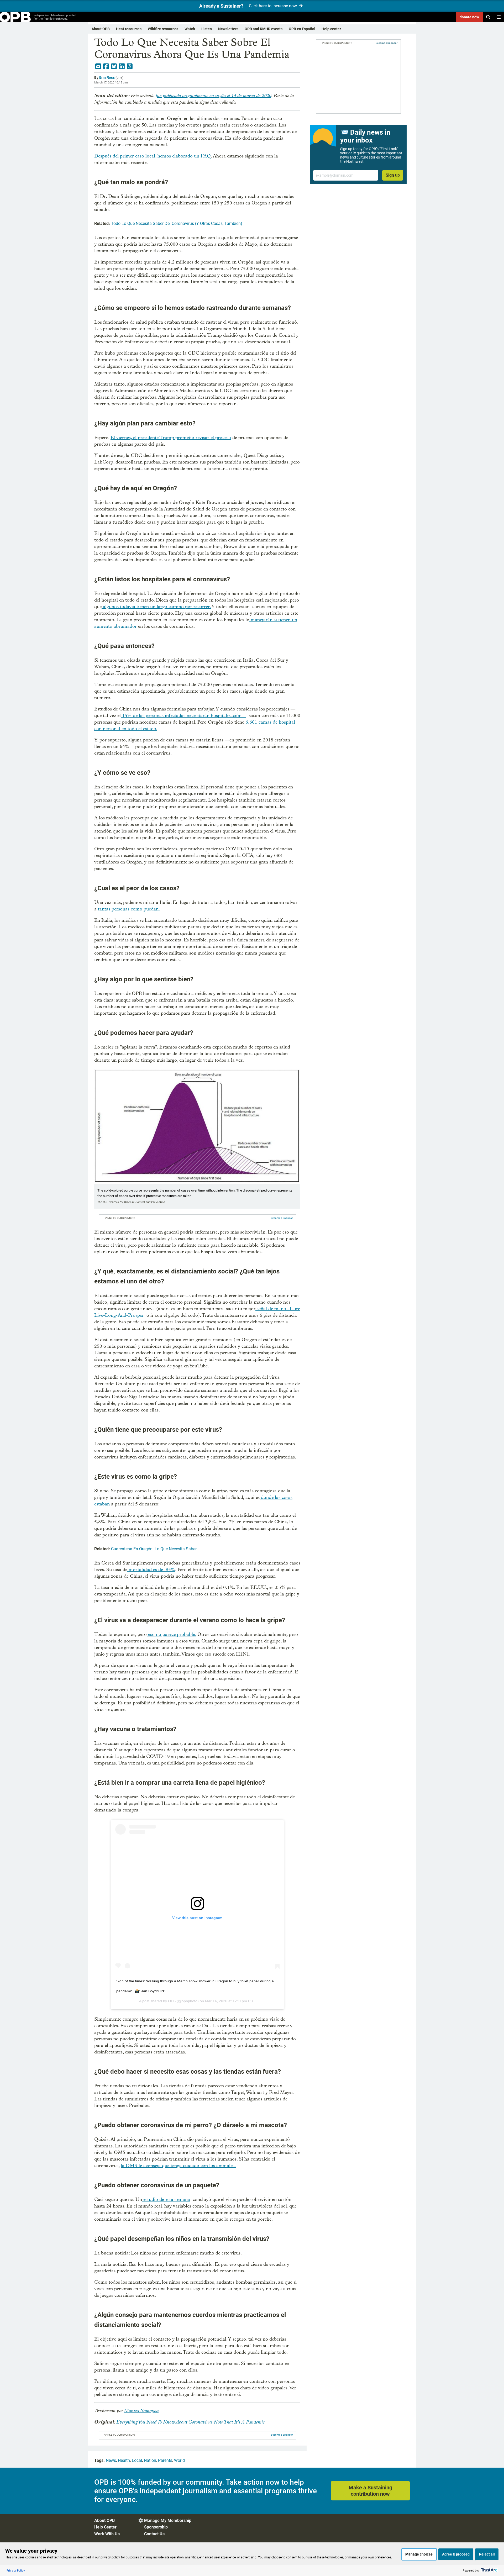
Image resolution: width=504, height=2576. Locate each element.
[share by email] (98, 66)
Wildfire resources (163, 29)
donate (469, 17)
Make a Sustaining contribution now (370, 2491)
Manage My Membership (168, 2520)
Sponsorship (156, 2527)
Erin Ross (107, 77)
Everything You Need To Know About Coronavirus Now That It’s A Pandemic (190, 2422)
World (179, 2460)
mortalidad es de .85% (151, 1570)
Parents (165, 2460)
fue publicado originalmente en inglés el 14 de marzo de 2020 (213, 96)
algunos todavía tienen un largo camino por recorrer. (156, 607)
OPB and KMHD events (264, 29)
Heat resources (129, 29)
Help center (331, 29)
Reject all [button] (487, 2554)
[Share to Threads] (130, 66)
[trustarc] (489, 2570)
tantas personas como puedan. (128, 909)
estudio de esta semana (166, 2200)
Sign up (393, 175)
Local (137, 2460)
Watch (190, 29)
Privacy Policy (16, 2570)
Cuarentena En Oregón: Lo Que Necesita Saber (154, 1549)
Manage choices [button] (419, 2554)
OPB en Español (302, 29)
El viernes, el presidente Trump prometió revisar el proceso (171, 438)
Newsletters (228, 29)
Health (124, 2460)
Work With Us (107, 2534)
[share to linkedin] (122, 66)
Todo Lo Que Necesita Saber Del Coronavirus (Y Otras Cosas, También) (177, 223)
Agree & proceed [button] (456, 2554)
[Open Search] (488, 17)
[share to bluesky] (114, 66)
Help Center (105, 2527)
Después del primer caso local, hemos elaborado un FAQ (153, 156)
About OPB (101, 29)
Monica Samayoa (141, 2411)
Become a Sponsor (282, 1218)
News (111, 2460)
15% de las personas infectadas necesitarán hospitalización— (183, 716)
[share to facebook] (106, 66)
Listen (207, 29)
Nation (150, 2460)
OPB (172, 2001)
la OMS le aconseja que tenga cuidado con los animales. (178, 2166)
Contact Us (154, 2534)
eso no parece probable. (171, 1634)
